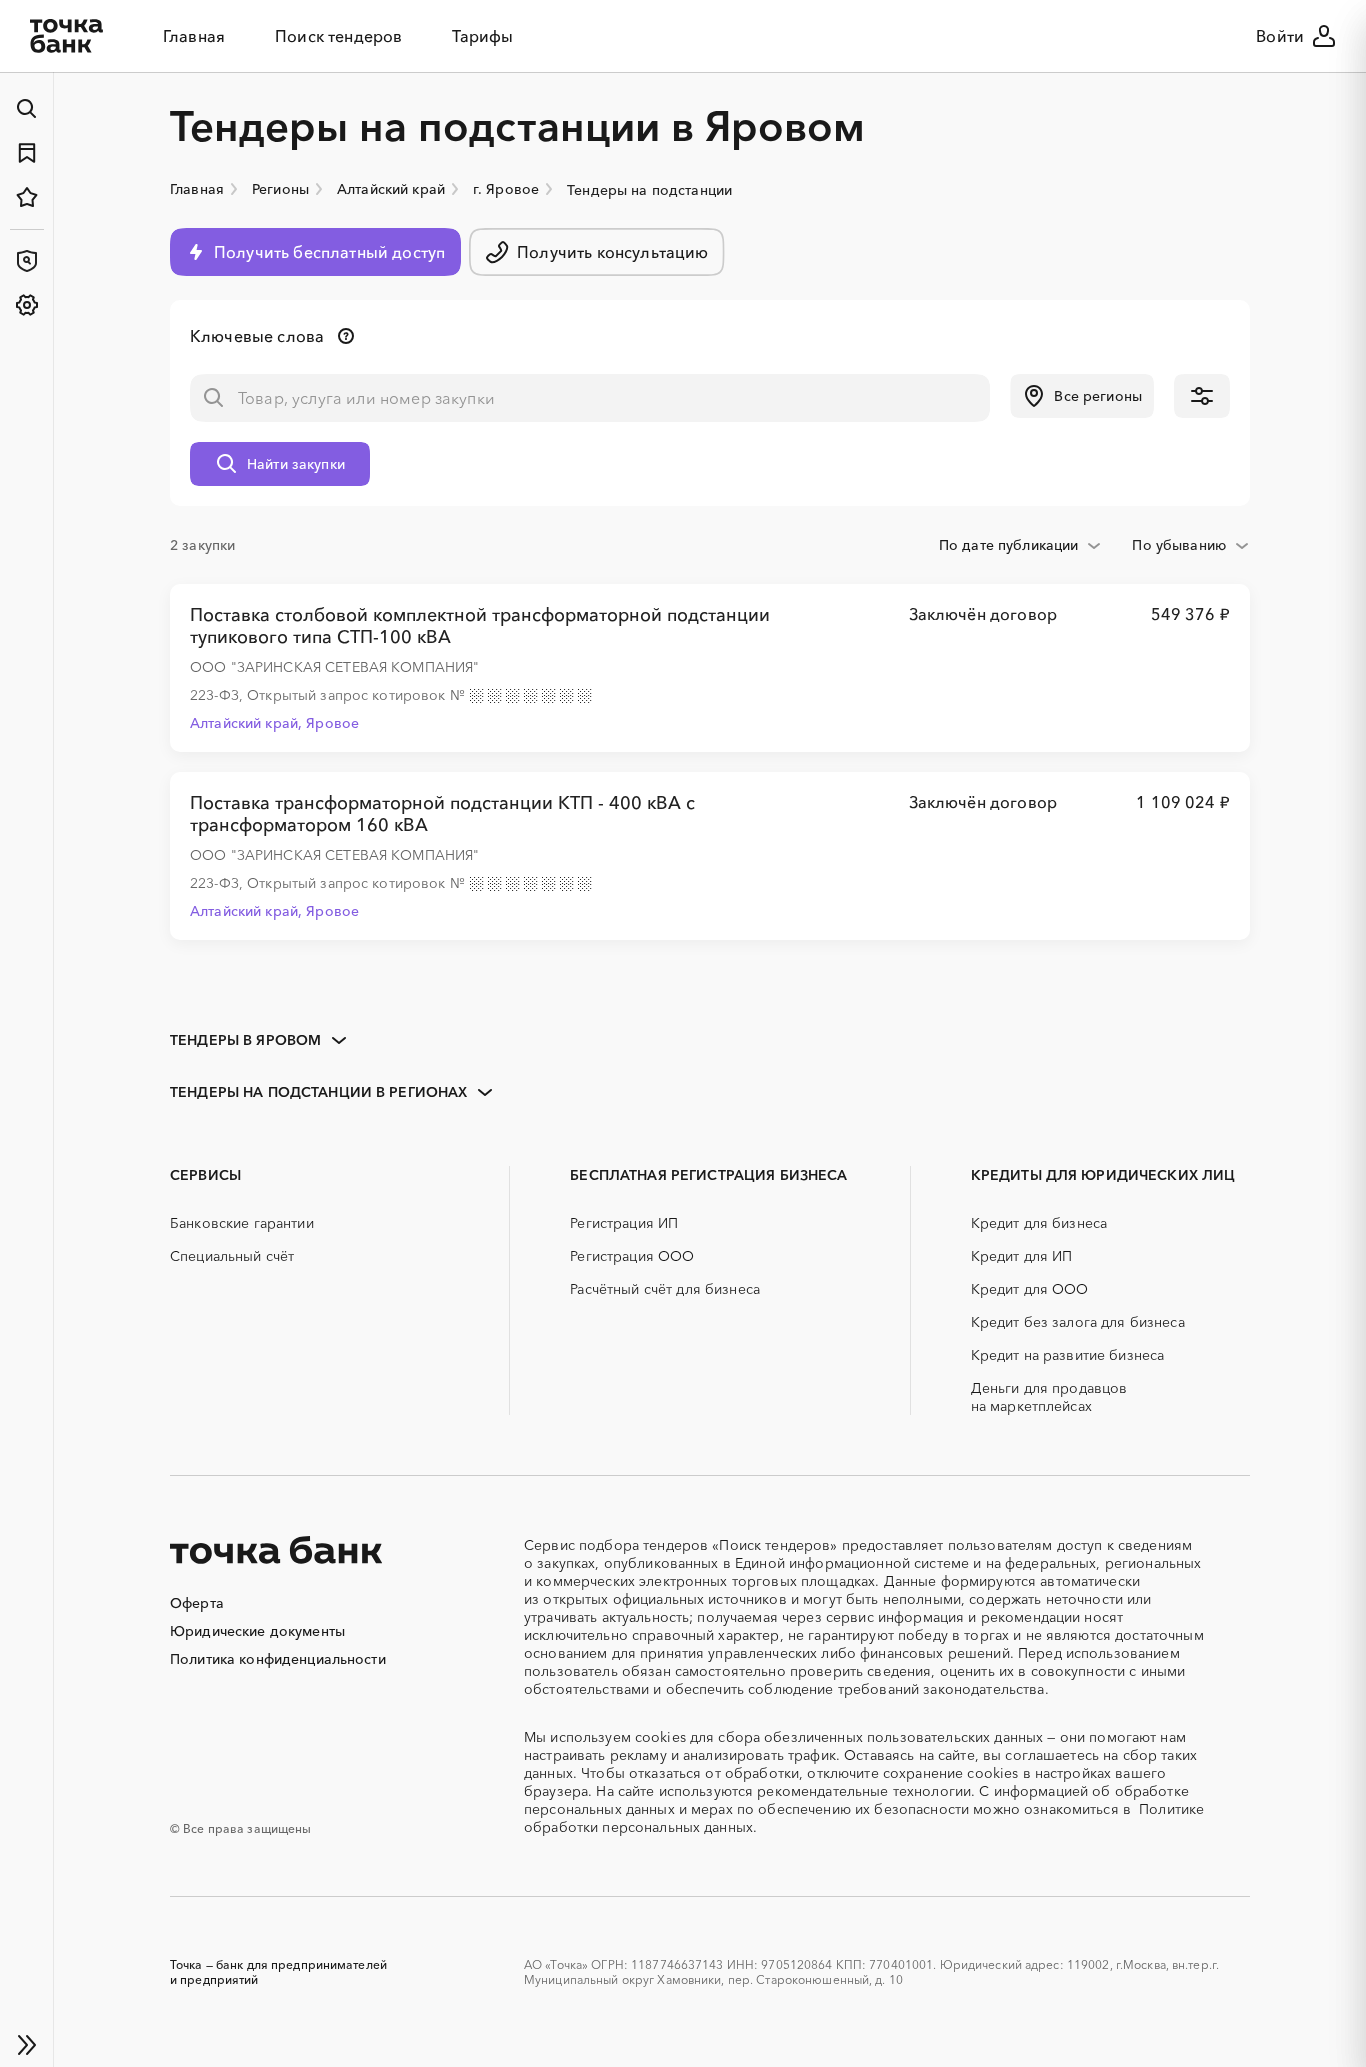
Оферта (197, 1603)
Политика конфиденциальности (278, 1659)
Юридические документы (257, 1631)
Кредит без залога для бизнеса (1078, 1322)
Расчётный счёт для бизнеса (665, 1289)
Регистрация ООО (632, 1256)
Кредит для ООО (1030, 1289)
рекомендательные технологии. (866, 1791)
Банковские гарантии (242, 1223)
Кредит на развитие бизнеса (1068, 1355)
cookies (660, 1737)
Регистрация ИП (624, 1223)
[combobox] (1021, 545)
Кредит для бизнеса (1039, 1223)
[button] (1082, 396)
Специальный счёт (232, 1256)
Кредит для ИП (1022, 1256)
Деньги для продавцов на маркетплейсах (1049, 1397)
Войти (1280, 36)
